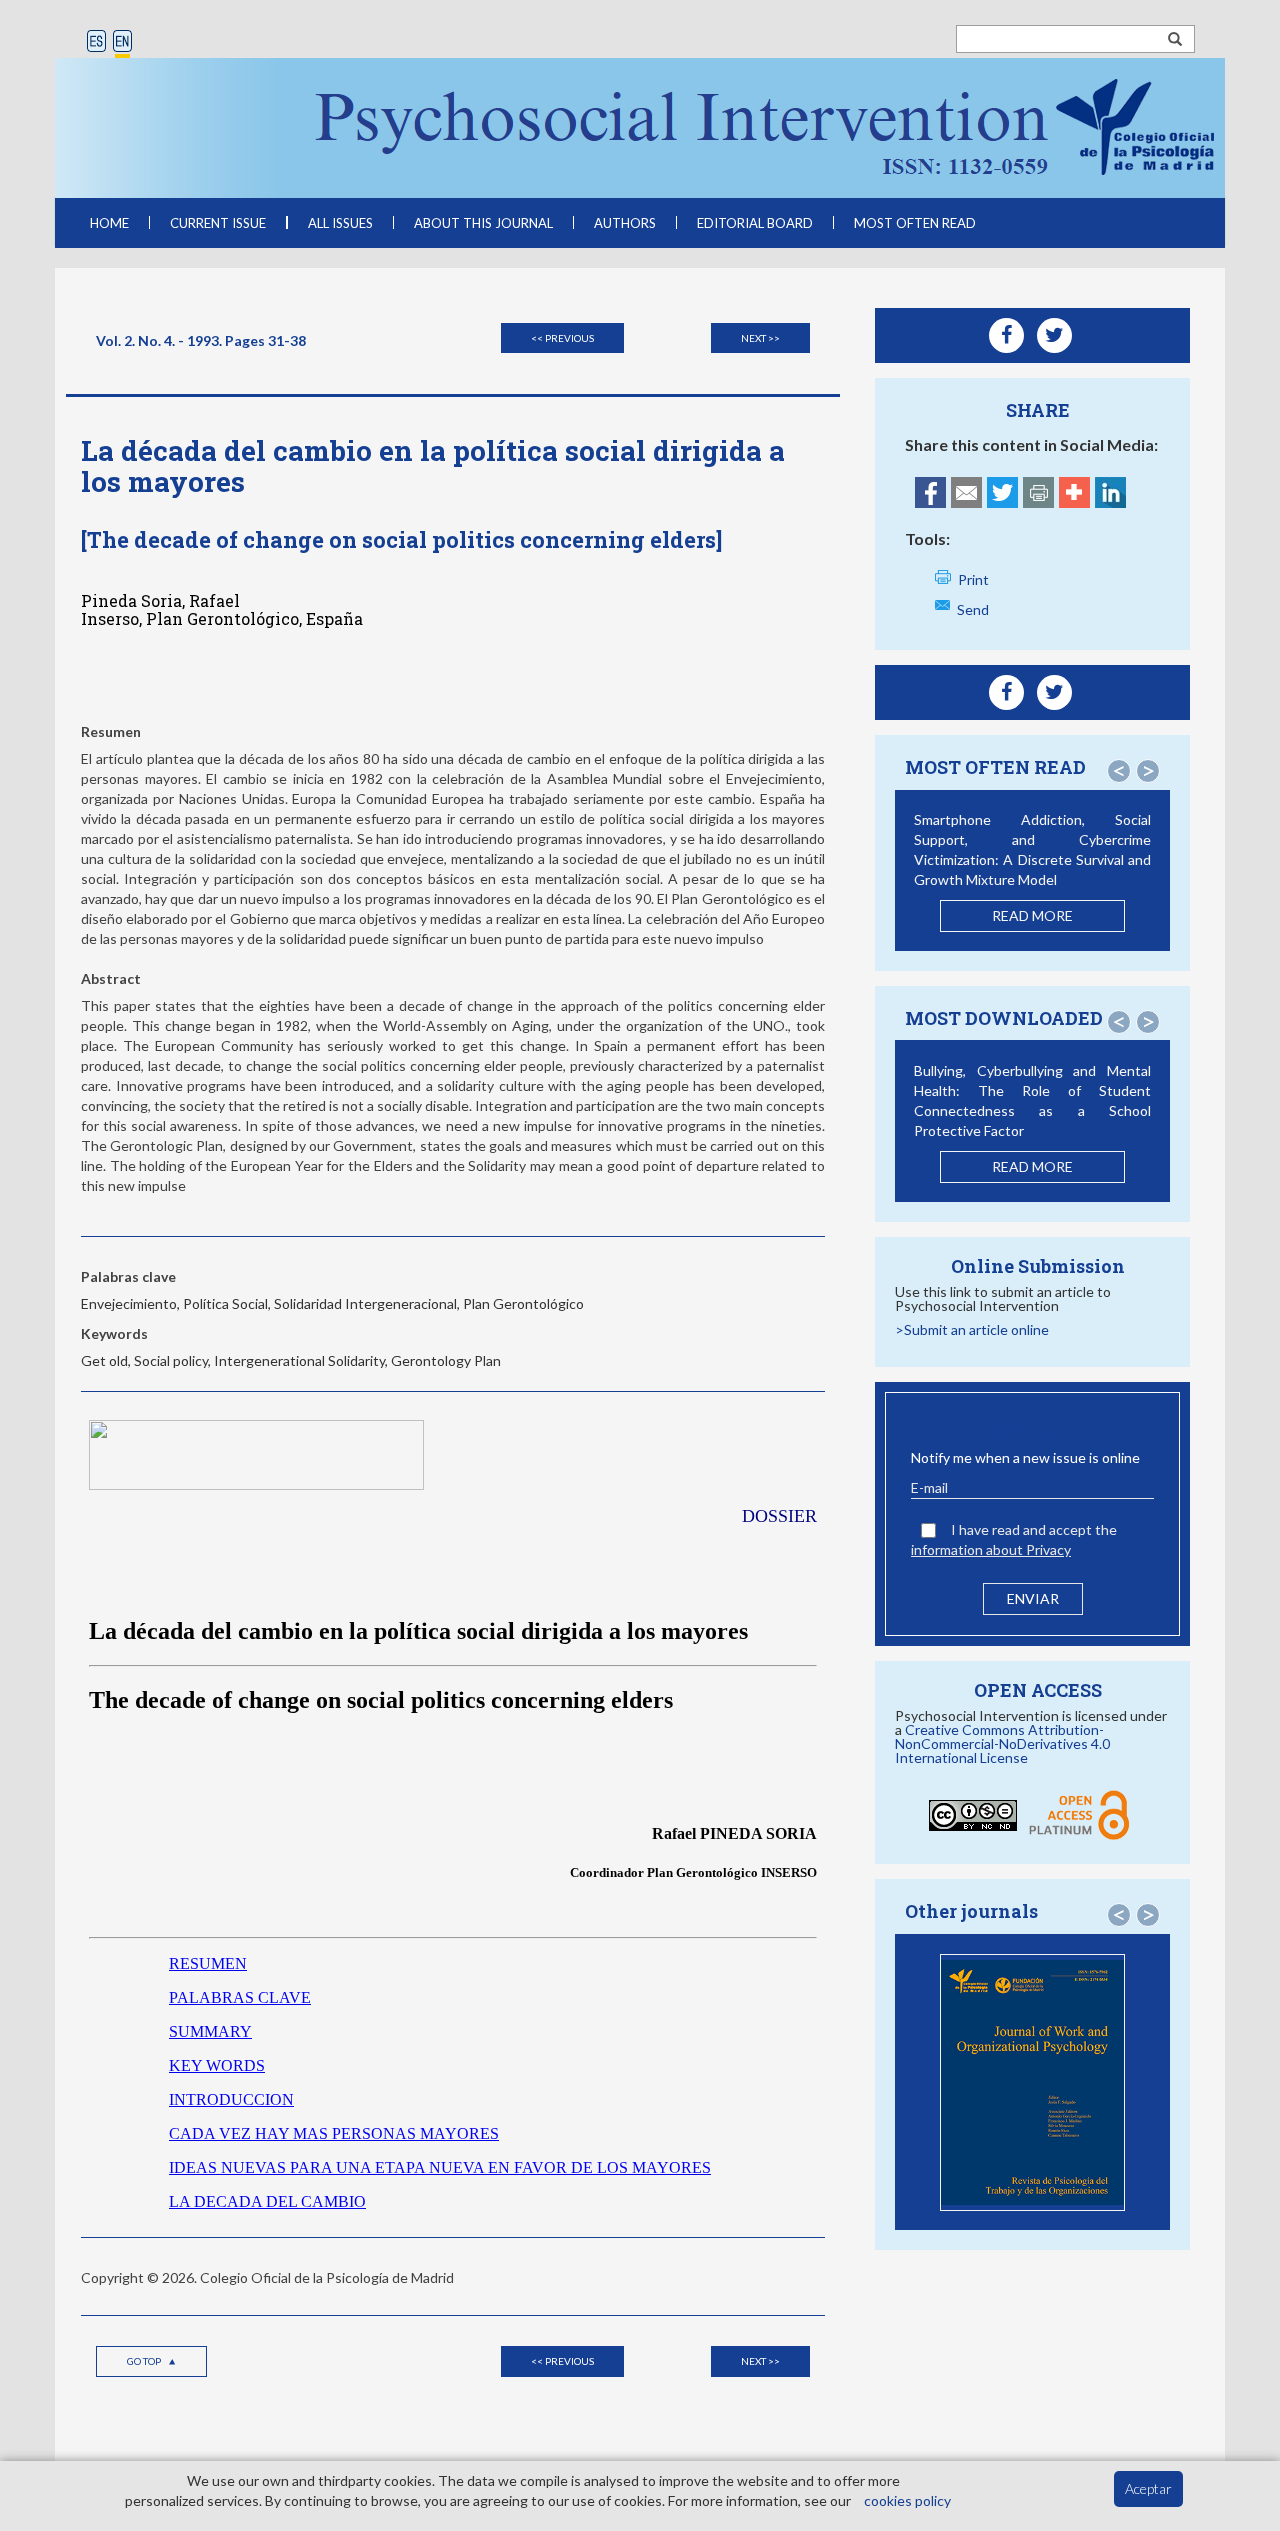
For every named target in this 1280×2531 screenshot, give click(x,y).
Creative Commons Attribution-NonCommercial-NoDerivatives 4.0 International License (1002, 1743)
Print (973, 579)
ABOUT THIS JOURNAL (483, 223)
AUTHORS (625, 223)
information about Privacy (991, 1549)
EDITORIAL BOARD (755, 223)
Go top (145, 2361)
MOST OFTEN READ (915, 223)
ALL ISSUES (340, 223)
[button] (1119, 771)
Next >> (760, 338)
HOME (109, 223)
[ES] (96, 42)
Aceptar (1148, 2488)
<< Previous (562, 338)
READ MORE (1032, 915)
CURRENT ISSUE (218, 223)
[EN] (122, 42)
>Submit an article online (972, 1329)
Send (973, 609)
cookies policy (907, 2500)
